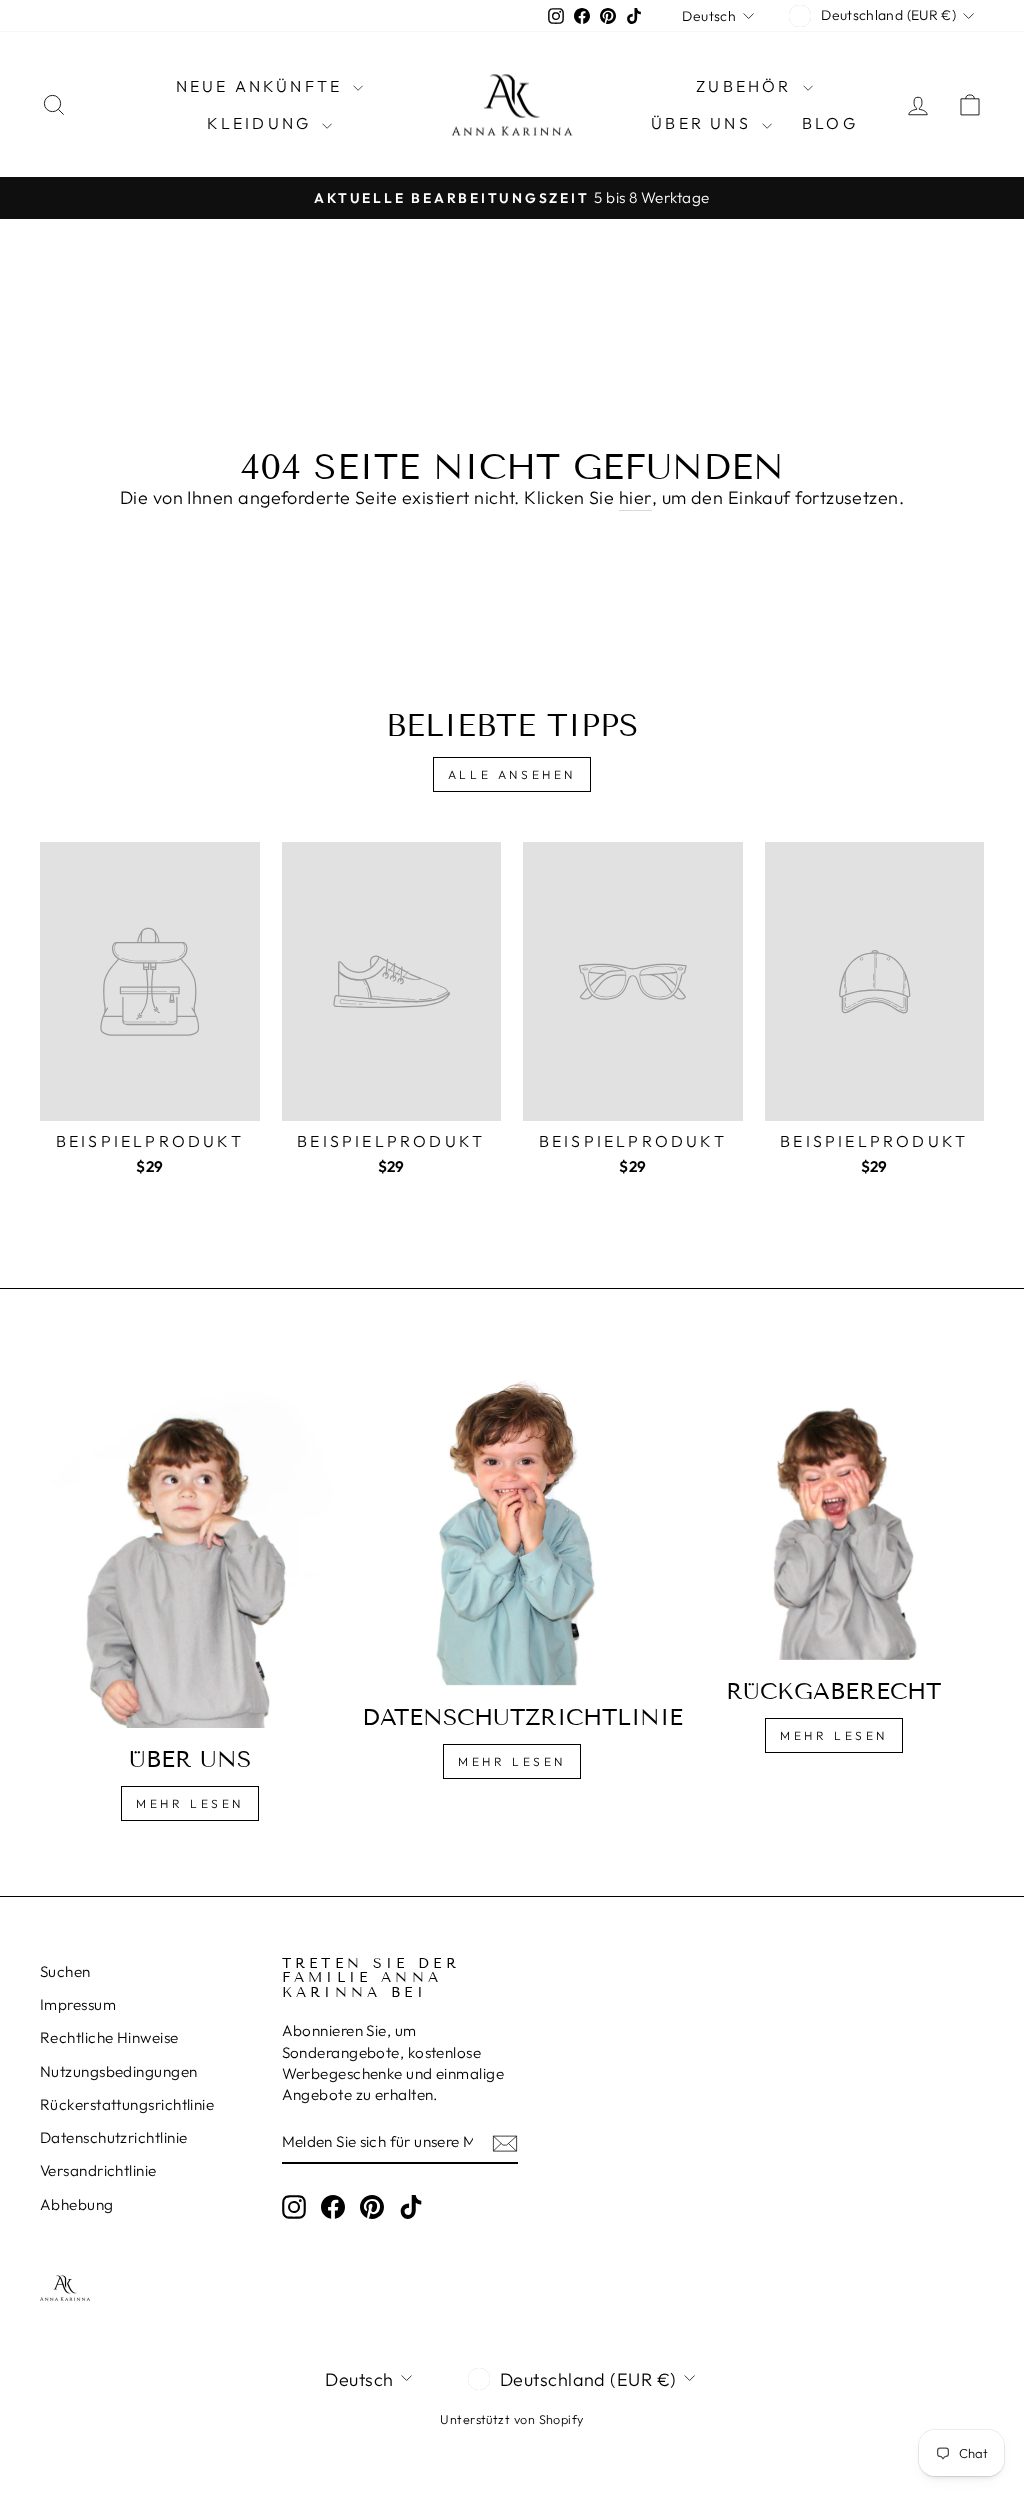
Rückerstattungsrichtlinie (127, 2104)
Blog (830, 123)
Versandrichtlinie (98, 2170)
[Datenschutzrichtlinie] (512, 1525)
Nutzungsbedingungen (119, 2071)
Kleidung (262, 123)
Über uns (704, 123)
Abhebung (77, 2204)
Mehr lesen (190, 1803)
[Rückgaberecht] (834, 1512)
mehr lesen (512, 1761)
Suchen (65, 1971)
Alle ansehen (512, 774)
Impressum (78, 2004)
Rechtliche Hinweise (109, 2037)
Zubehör (747, 86)
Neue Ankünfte (262, 86)
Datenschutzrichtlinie (113, 2137)
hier (635, 497)
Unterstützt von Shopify (511, 2419)
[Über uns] (190, 1546)
